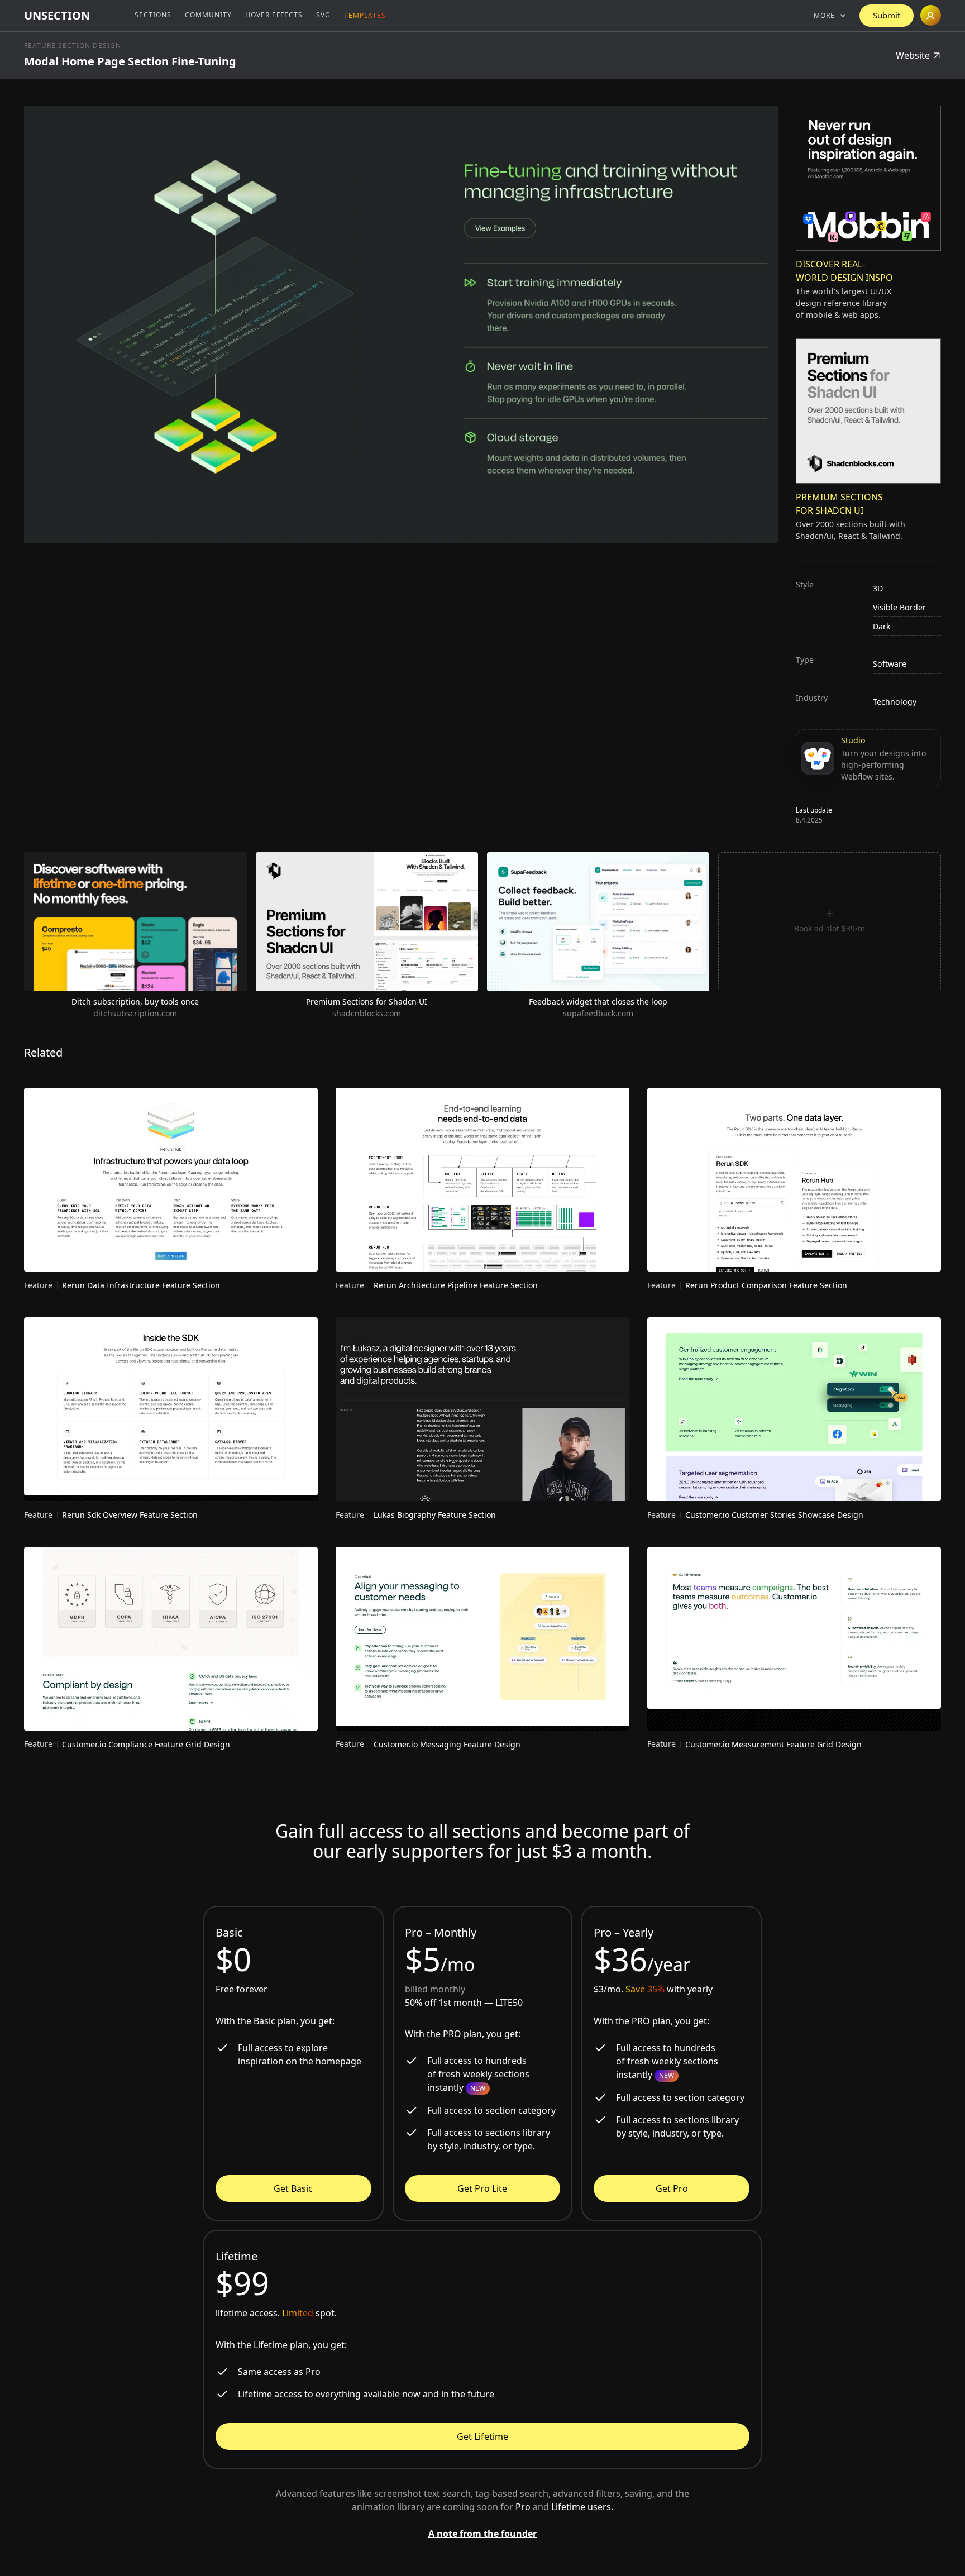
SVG (323, 15)
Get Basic (293, 2188)
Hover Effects (274, 15)
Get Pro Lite (482, 2188)
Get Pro (672, 2188)
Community (208, 15)
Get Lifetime (482, 2436)
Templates (365, 15)
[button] (830, 16)
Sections (153, 15)
